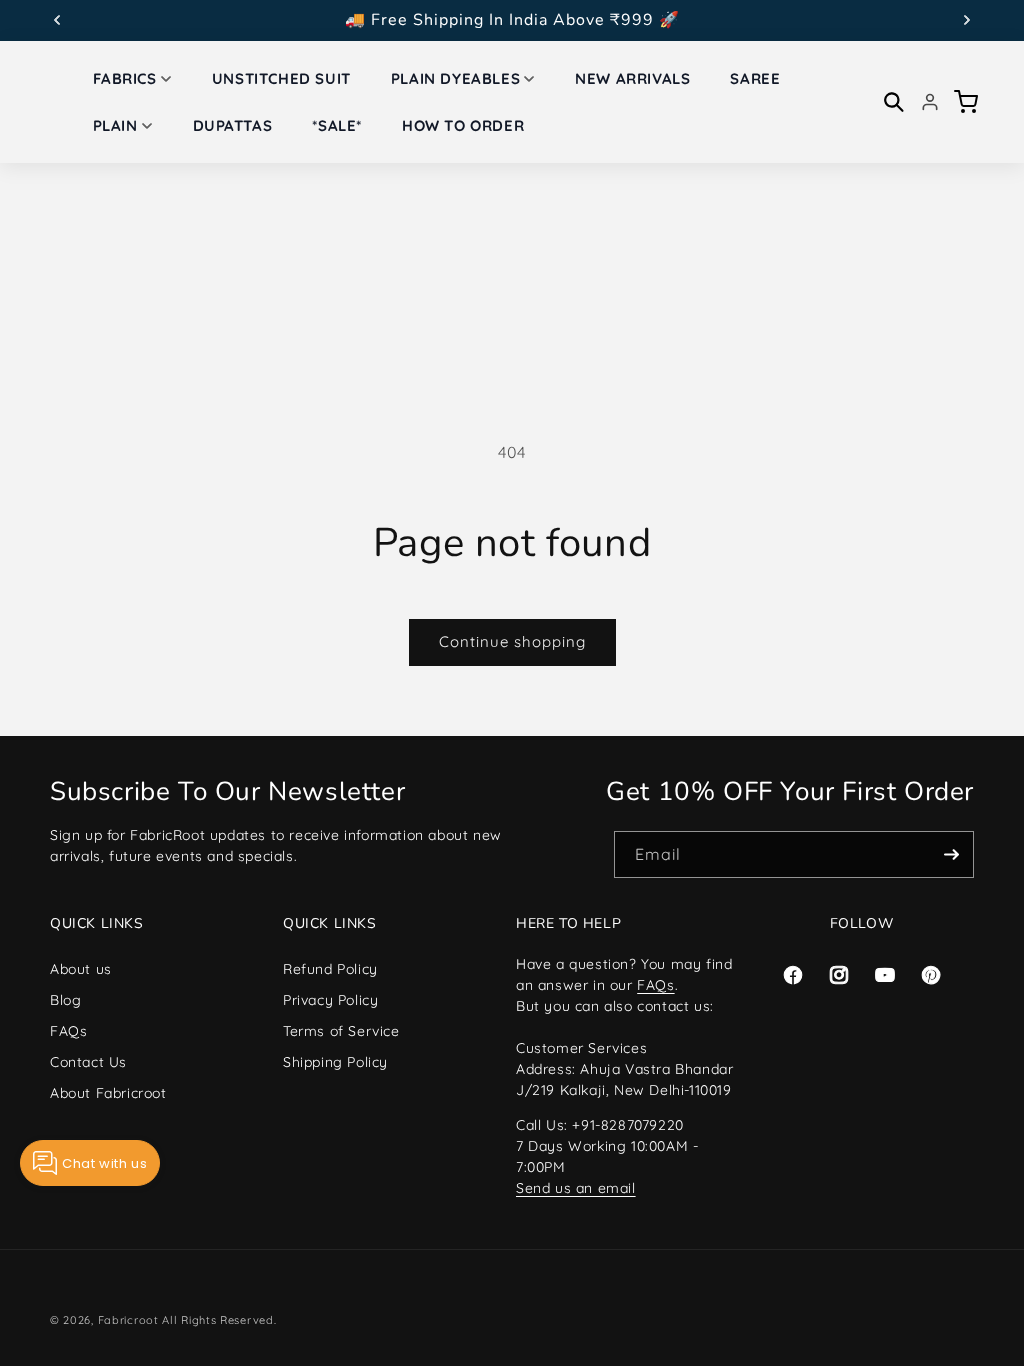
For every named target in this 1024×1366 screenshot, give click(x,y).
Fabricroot (128, 1320)
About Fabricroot (108, 1093)
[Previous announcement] (57, 20)
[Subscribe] (951, 854)
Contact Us (88, 1062)
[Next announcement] (967, 20)
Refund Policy (330, 969)
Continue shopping (512, 641)
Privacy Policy (330, 1000)
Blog (65, 1000)
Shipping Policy (335, 1062)
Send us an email (576, 1188)
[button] (132, 78)
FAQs (68, 1031)
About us (81, 969)
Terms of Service (341, 1031)
